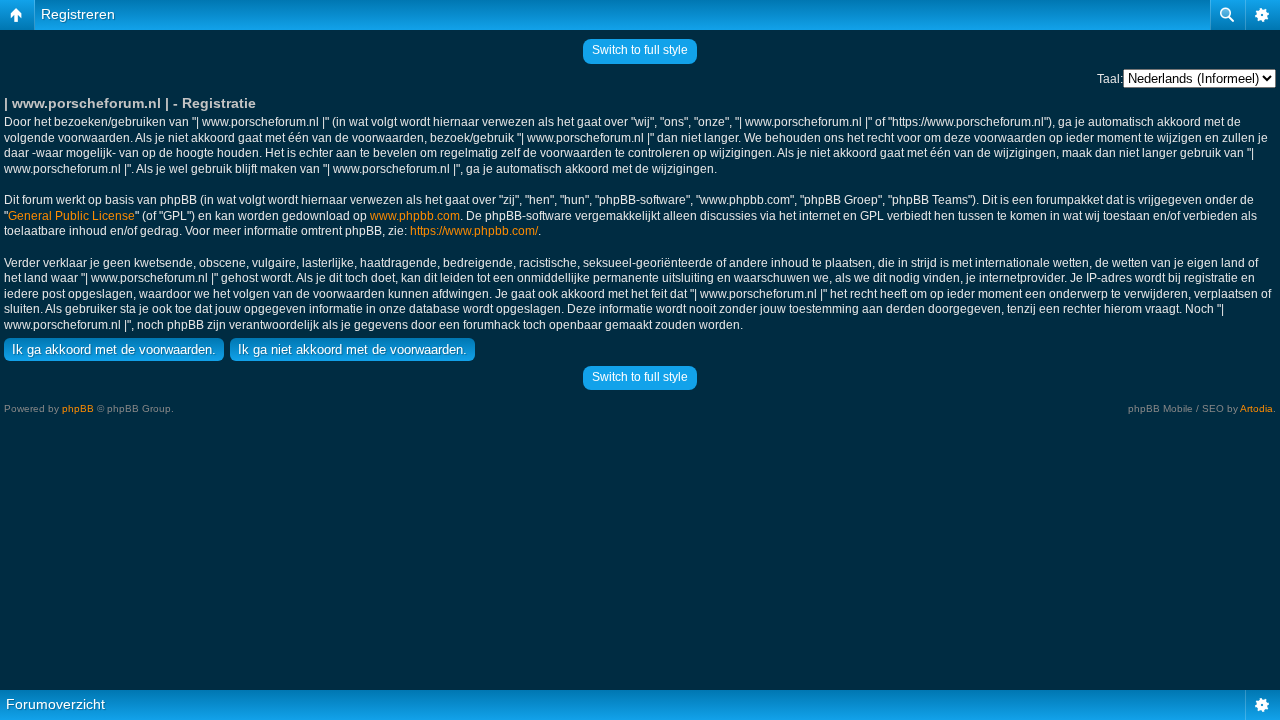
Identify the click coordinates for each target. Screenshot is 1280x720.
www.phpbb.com (415, 216)
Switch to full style (640, 50)
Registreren (78, 14)
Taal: (1110, 79)
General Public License (71, 216)
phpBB (78, 408)
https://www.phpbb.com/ (474, 231)
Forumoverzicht (55, 704)
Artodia (1256, 408)
